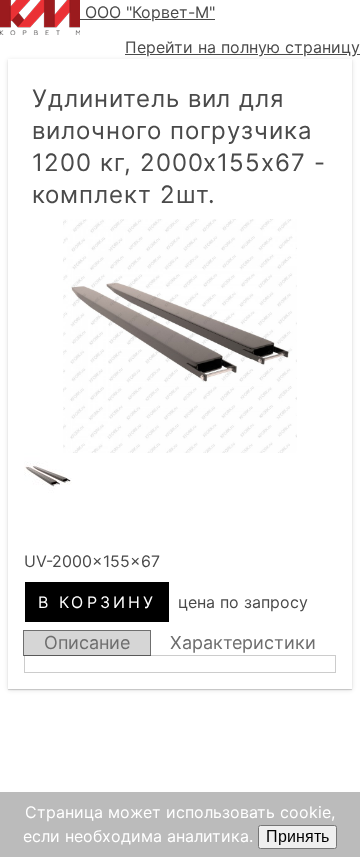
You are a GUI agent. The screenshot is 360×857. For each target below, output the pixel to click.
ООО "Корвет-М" (150, 12)
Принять (297, 836)
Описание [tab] (87, 642)
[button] (180, 336)
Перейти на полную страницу (242, 47)
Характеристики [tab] (243, 642)
